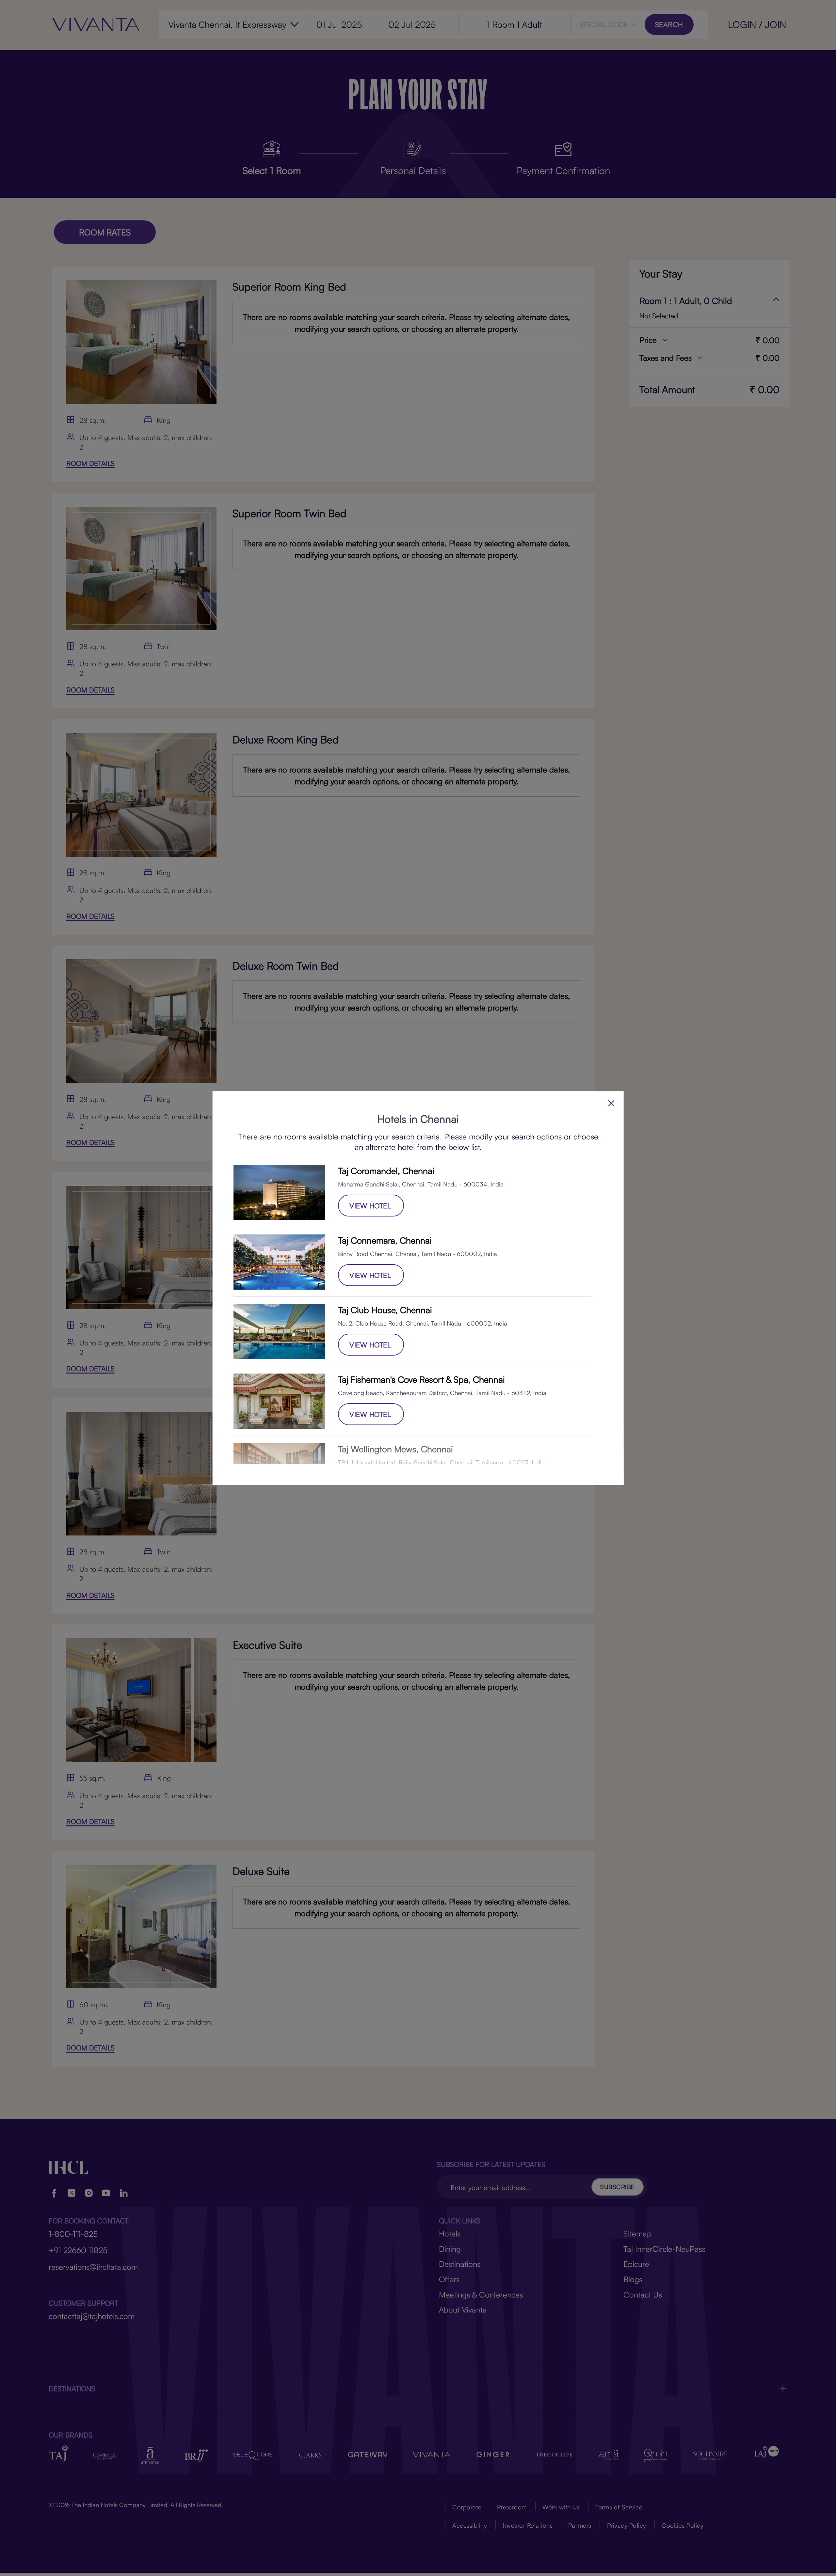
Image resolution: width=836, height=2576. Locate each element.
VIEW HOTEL (370, 1206)
